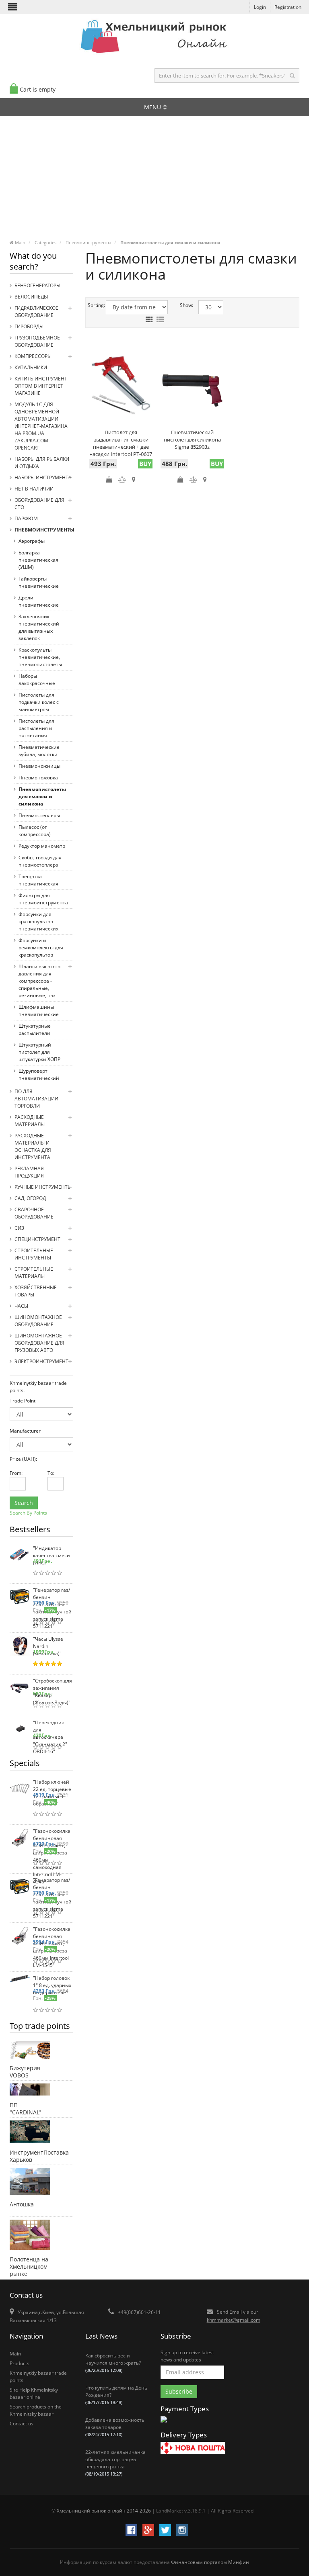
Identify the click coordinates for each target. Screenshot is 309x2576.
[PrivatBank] (164, 2423)
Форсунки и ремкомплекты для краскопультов (41, 948)
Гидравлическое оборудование (36, 312)
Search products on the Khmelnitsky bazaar (36, 2410)
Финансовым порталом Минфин (210, 2562)
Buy (145, 464)
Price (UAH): (23, 1459)
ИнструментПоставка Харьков (29, 2155)
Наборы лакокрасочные (37, 680)
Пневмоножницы (39, 766)
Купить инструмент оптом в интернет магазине (41, 386)
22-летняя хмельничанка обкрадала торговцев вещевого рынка (115, 2463)
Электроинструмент (41, 1361)
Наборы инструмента (43, 477)
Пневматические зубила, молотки (39, 751)
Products (20, 2363)
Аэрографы (32, 541)
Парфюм (26, 518)
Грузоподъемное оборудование (37, 341)
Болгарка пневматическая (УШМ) (38, 560)
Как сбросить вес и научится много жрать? (113, 2363)
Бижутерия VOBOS (25, 2071)
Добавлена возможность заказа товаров (115, 2427)
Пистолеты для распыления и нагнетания (36, 728)
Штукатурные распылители (35, 1029)
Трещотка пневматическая (38, 880)
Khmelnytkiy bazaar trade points (38, 2377)
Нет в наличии (34, 489)
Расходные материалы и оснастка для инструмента (33, 1146)
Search (24, 1503)
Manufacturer (25, 1431)
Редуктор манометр (42, 846)
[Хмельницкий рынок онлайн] (154, 54)
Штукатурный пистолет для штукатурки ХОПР (39, 1052)
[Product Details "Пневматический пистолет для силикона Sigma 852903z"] (192, 387)
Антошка (22, 2204)
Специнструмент (37, 1239)
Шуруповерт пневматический (39, 1074)
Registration (288, 7)
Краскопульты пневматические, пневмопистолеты (40, 657)
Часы (21, 1306)
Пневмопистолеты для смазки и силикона (42, 796)
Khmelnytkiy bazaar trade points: (38, 1387)
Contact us (22, 2424)
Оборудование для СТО (39, 504)
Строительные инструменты (34, 1254)
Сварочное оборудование (34, 1213)
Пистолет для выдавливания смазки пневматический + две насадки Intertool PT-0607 (121, 443)
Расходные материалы (30, 1121)
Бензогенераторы (37, 285)
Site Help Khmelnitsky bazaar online (34, 2393)
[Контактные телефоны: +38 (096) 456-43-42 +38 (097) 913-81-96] (30, 2236)
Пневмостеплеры (39, 815)
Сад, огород (30, 1198)
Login (260, 7)
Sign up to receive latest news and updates (187, 2356)
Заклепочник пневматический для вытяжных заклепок (39, 627)
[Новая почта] (193, 2449)
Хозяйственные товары (36, 1291)
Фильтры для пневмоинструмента (43, 899)
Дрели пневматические (39, 601)
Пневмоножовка (38, 778)
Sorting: (91, 305)
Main (15, 2354)
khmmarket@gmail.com (234, 2320)
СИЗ (19, 1228)
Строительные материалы (34, 1273)
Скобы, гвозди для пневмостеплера (40, 861)
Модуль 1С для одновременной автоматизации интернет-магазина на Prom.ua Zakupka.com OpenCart (41, 426)
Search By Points (28, 1513)
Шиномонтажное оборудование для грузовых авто (39, 1343)
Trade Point (23, 1401)
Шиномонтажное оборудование (38, 1321)
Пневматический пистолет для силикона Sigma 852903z (192, 440)
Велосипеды (31, 297)
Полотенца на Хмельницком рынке (29, 2262)
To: (50, 1473)
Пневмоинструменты (44, 530)
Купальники (31, 367)
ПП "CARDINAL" (25, 2108)
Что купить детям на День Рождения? (116, 2395)
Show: (183, 305)
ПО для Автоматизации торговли (36, 1099)
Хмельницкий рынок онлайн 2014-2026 (104, 2511)
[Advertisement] (154, 180)
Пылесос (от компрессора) (35, 831)
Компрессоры (33, 356)
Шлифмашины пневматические (39, 1011)
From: (13, 1473)
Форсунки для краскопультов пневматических (38, 921)
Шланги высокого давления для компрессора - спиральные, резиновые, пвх (39, 981)
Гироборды (29, 326)
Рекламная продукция (29, 1172)
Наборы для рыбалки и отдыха (42, 463)
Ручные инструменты (43, 1187)
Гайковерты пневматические (39, 582)
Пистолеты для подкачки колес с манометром (39, 702)
